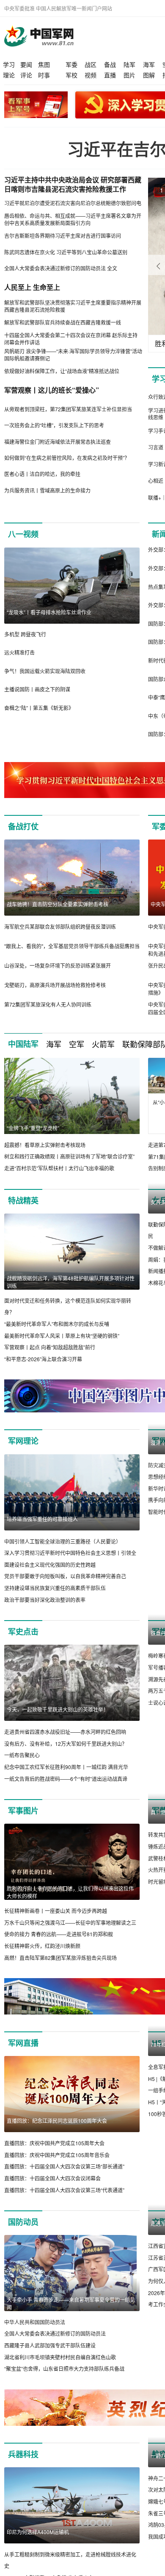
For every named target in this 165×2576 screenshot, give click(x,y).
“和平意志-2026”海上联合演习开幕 (43, 1359)
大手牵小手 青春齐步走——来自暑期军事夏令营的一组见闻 (71, 2303)
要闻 (26, 64)
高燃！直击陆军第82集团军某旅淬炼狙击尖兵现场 (60, 1958)
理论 (9, 75)
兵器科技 (23, 2454)
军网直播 (23, 2043)
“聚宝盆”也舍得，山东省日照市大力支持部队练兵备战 (64, 2368)
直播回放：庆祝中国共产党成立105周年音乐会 (57, 2155)
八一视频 (23, 534)
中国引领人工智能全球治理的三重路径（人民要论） (63, 1541)
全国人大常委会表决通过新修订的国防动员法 (55, 2333)
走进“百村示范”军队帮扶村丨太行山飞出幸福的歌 (59, 1168)
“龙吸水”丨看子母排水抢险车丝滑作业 (49, 612)
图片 (129, 75)
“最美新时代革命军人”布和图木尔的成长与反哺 (57, 1324)
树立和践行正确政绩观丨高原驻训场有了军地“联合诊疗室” (69, 1156)
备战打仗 (23, 826)
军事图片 (23, 1811)
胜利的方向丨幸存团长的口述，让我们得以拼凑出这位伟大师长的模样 (70, 1892)
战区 (91, 64)
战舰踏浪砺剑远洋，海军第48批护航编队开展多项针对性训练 (71, 1282)
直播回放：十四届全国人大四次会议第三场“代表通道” (64, 2190)
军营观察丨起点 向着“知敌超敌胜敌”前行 (50, 1347)
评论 (26, 75)
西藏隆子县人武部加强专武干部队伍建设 (50, 2345)
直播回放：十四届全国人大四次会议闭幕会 (52, 2178)
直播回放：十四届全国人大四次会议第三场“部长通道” (64, 2166)
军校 (71, 75)
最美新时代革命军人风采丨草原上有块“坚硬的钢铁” (62, 1336)
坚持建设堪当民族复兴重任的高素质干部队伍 (55, 1588)
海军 (149, 64)
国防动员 (23, 2222)
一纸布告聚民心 (22, 1755)
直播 (110, 75)
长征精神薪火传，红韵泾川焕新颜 (42, 1946)
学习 (9, 64)
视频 (91, 75)
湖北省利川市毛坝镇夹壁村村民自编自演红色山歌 (60, 2357)
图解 (149, 75)
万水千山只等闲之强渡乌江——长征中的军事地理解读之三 (70, 1922)
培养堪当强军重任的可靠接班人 (42, 1519)
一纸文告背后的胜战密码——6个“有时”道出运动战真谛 (66, 1779)
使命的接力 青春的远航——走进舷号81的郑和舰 (59, 1934)
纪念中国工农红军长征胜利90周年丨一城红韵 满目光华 (66, 1767)
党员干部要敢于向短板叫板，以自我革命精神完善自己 (65, 1576)
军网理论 (23, 1441)
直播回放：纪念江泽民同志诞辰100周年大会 (57, 2121)
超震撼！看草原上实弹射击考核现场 (45, 1145)
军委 (71, 64)
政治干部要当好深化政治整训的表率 (45, 1600)
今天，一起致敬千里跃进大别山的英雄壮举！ (58, 1709)
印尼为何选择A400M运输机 (38, 2532)
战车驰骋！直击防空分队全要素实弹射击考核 (58, 904)
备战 (110, 64)
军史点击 (23, 1632)
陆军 (129, 64)
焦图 (44, 64)
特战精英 (23, 1200)
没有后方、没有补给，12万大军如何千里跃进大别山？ (66, 1743)
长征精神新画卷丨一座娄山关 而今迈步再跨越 (56, 1911)
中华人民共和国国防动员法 (35, 2322)
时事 (44, 75)
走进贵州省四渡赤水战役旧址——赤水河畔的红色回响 (65, 1732)
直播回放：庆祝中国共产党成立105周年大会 (54, 2143)
